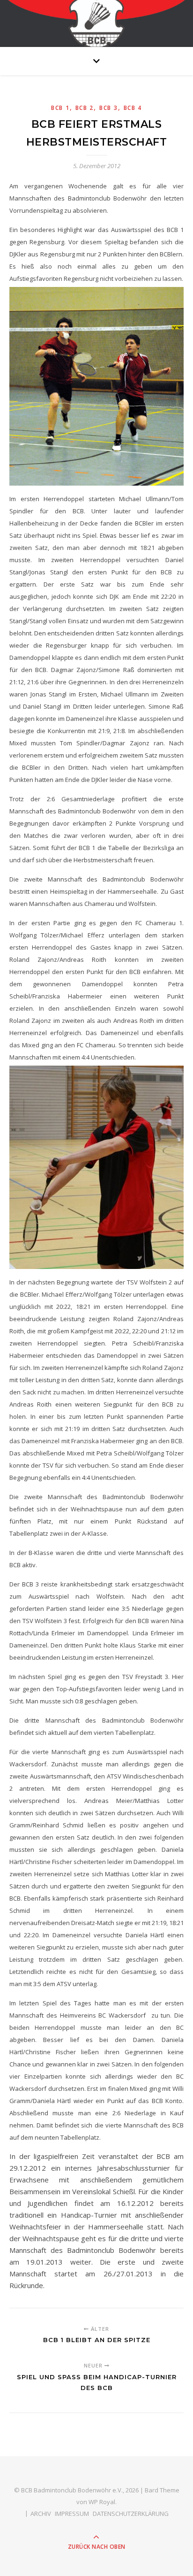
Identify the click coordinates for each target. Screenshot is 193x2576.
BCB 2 (85, 108)
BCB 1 (60, 108)
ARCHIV (41, 2514)
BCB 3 (109, 108)
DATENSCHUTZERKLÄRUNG (131, 2514)
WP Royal (102, 2502)
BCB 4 (133, 108)
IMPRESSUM (72, 2514)
